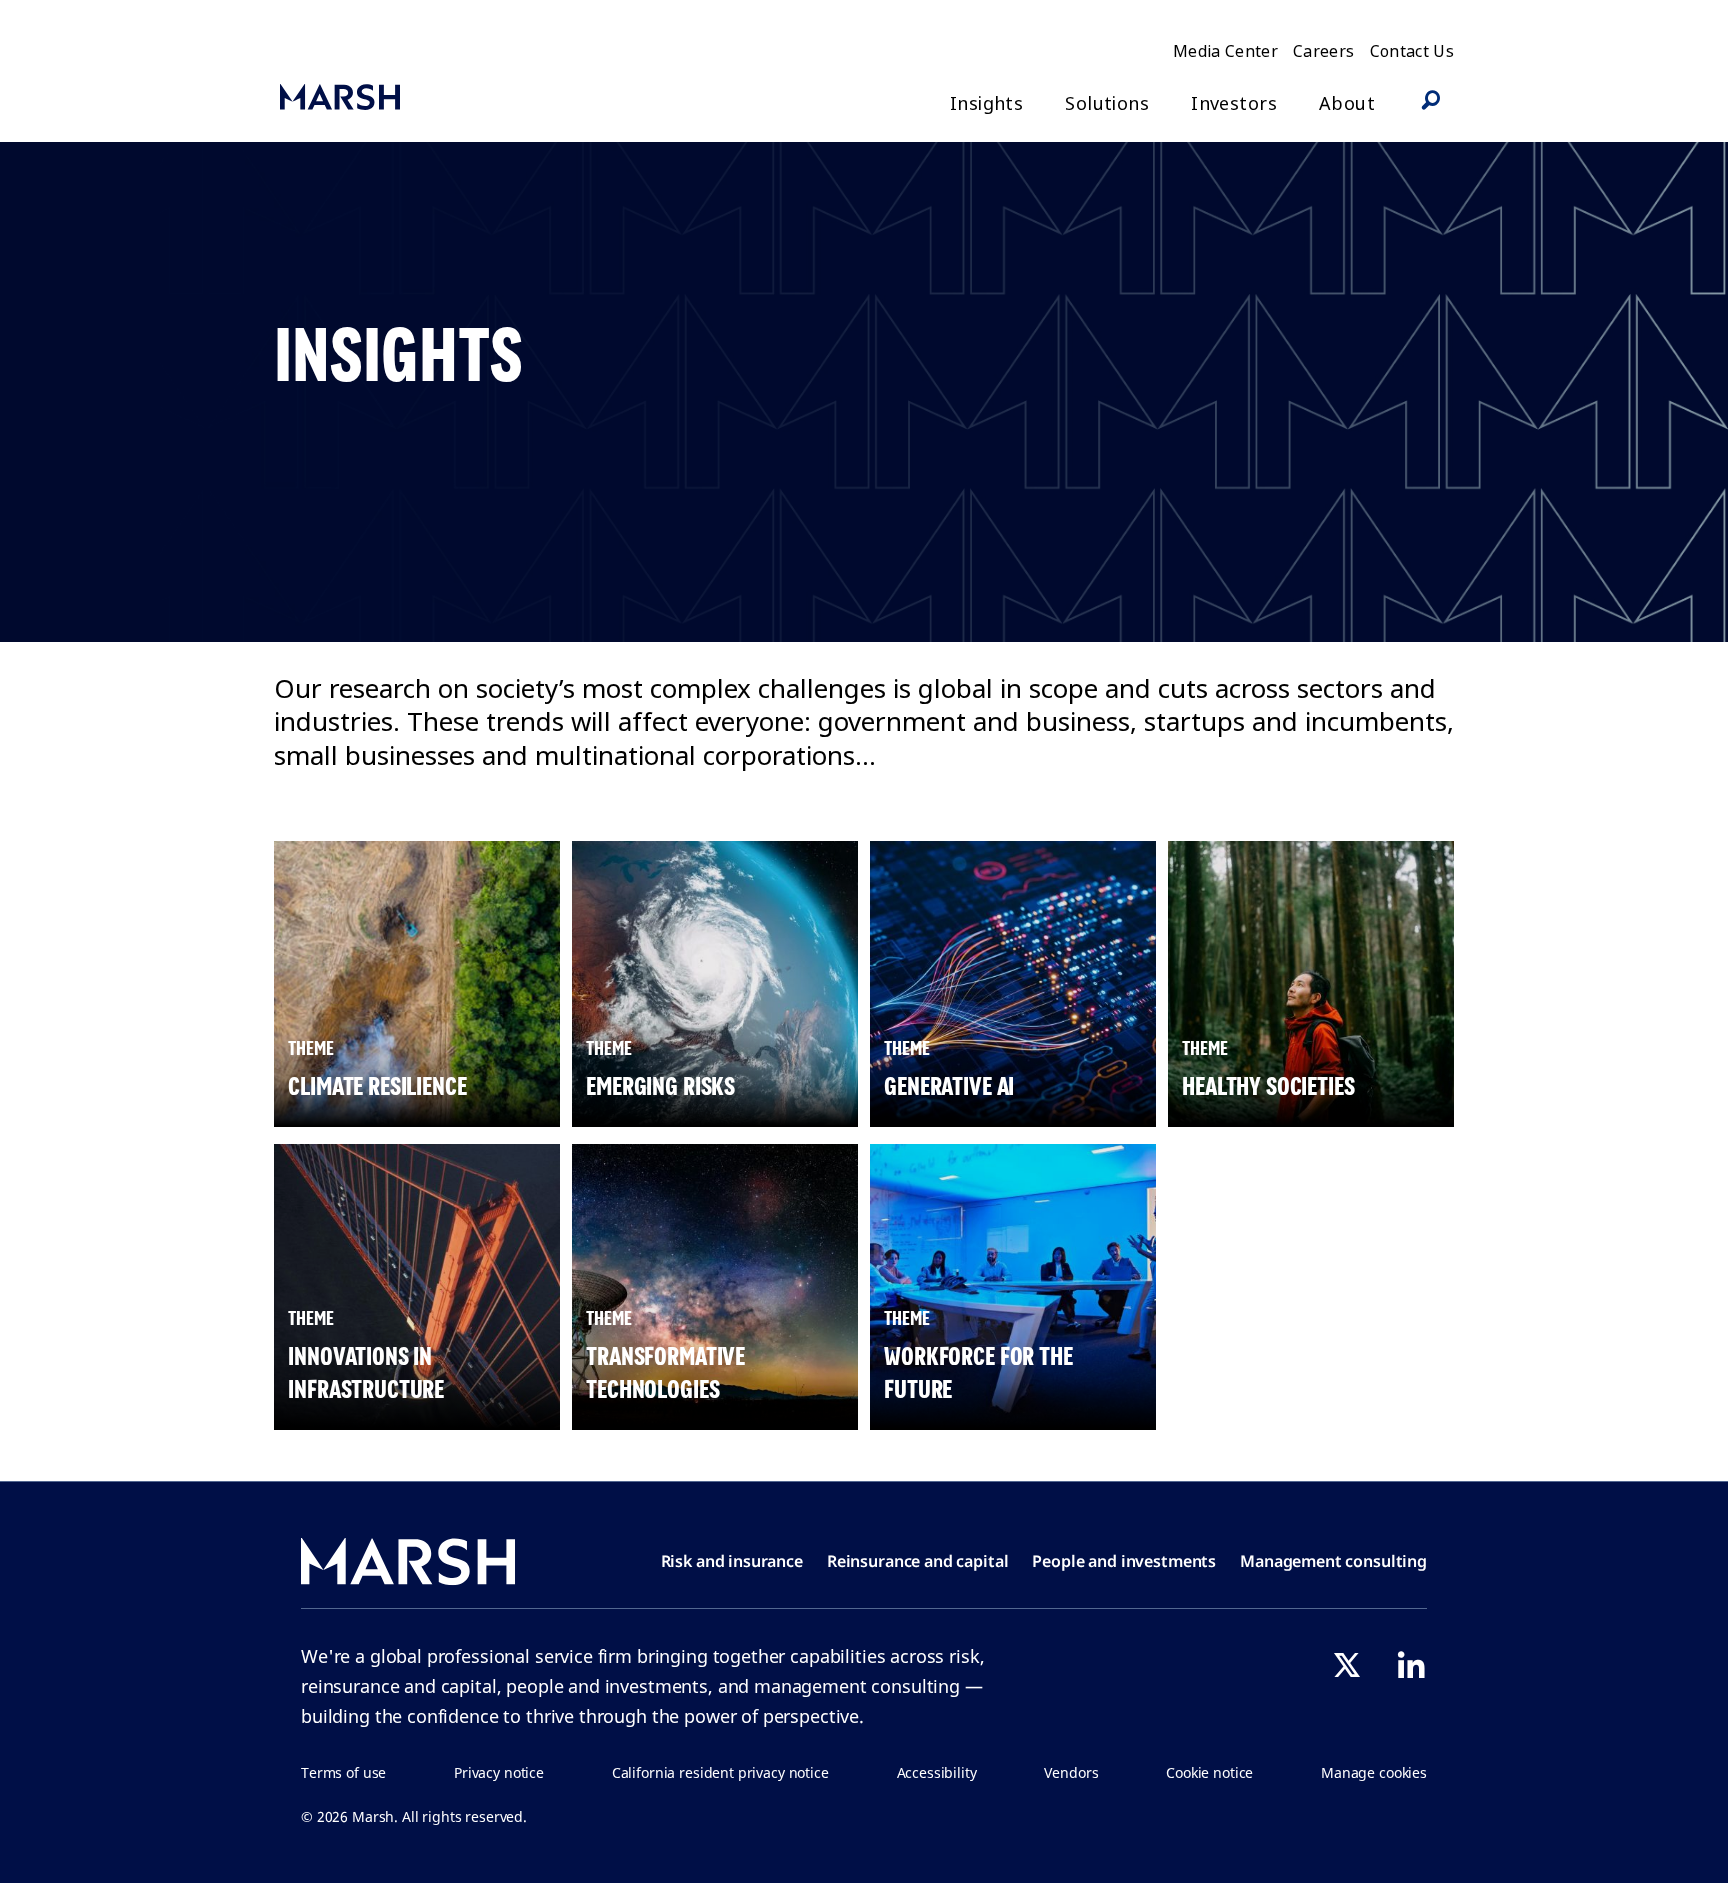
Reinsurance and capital (918, 1561)
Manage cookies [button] (1374, 1772)
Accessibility (937, 1772)
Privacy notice (499, 1772)
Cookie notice (1209, 1772)
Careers (1323, 51)
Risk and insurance (732, 1561)
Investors (1234, 103)
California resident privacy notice (720, 1772)
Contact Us (1412, 51)
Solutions (1107, 103)
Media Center (1225, 51)
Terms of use (343, 1772)
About (1347, 103)
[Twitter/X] (1347, 1665)
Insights (986, 103)
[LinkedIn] (1411, 1665)
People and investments (1124, 1561)
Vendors (1071, 1772)
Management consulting (1333, 1561)
